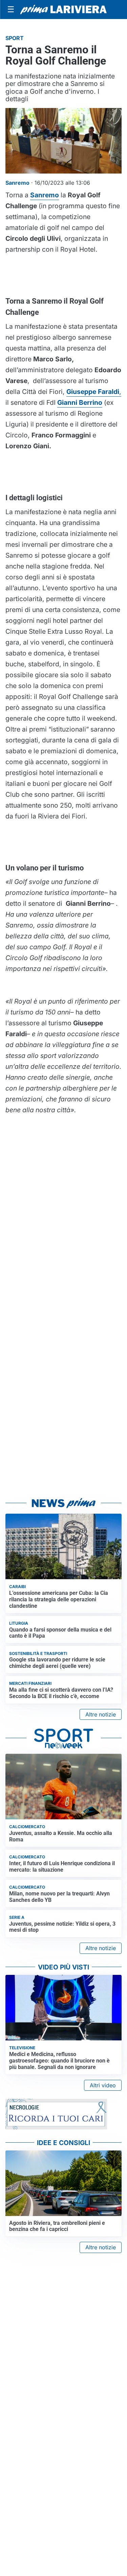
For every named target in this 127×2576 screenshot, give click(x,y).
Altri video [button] (103, 2085)
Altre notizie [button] (101, 1714)
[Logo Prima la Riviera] (63, 10)
